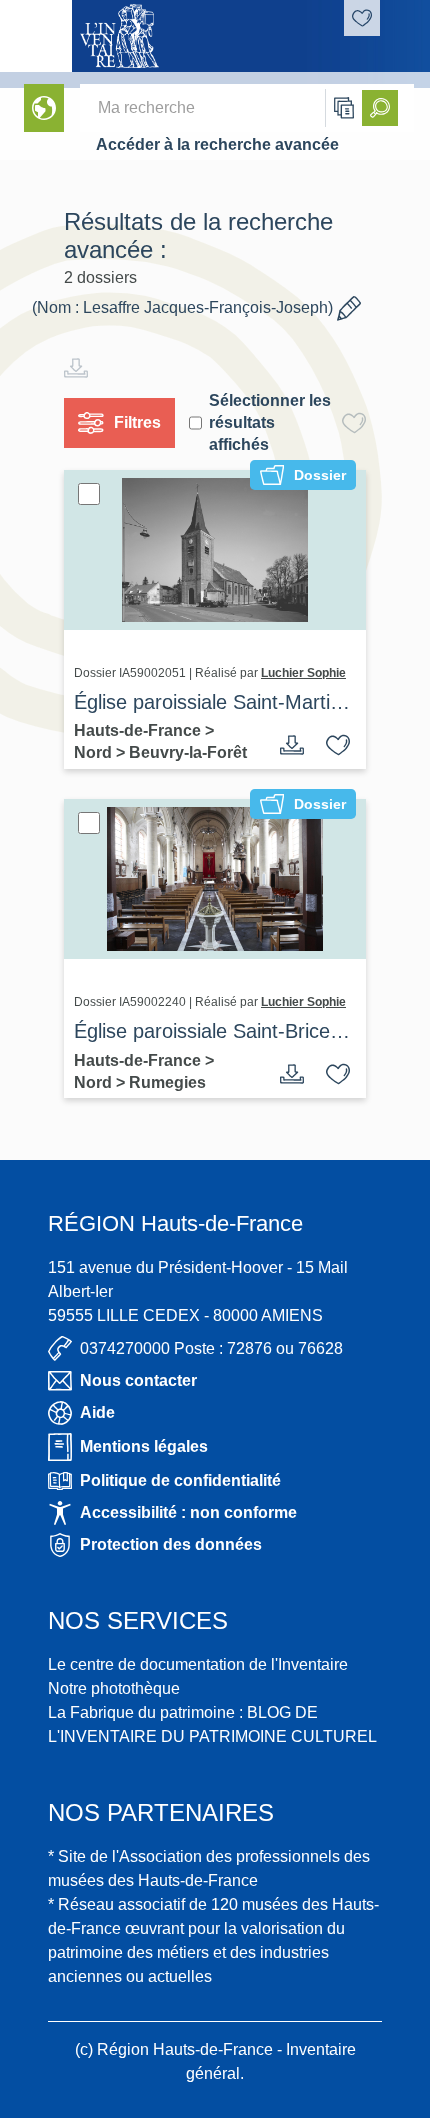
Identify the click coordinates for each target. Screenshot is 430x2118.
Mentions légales (144, 1446)
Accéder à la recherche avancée (217, 144)
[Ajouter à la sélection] (338, 745)
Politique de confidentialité (180, 1480)
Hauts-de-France (139, 730)
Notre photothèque (114, 1688)
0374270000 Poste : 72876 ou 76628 (211, 1348)
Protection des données (171, 1544)
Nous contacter (138, 1380)
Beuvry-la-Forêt (188, 752)
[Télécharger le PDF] (292, 745)
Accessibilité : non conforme (188, 1512)
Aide (97, 1412)
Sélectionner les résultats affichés (270, 422)
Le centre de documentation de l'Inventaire (198, 1664)
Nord (95, 752)
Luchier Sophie (303, 673)
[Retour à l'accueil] (36, 36)
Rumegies (167, 1082)
